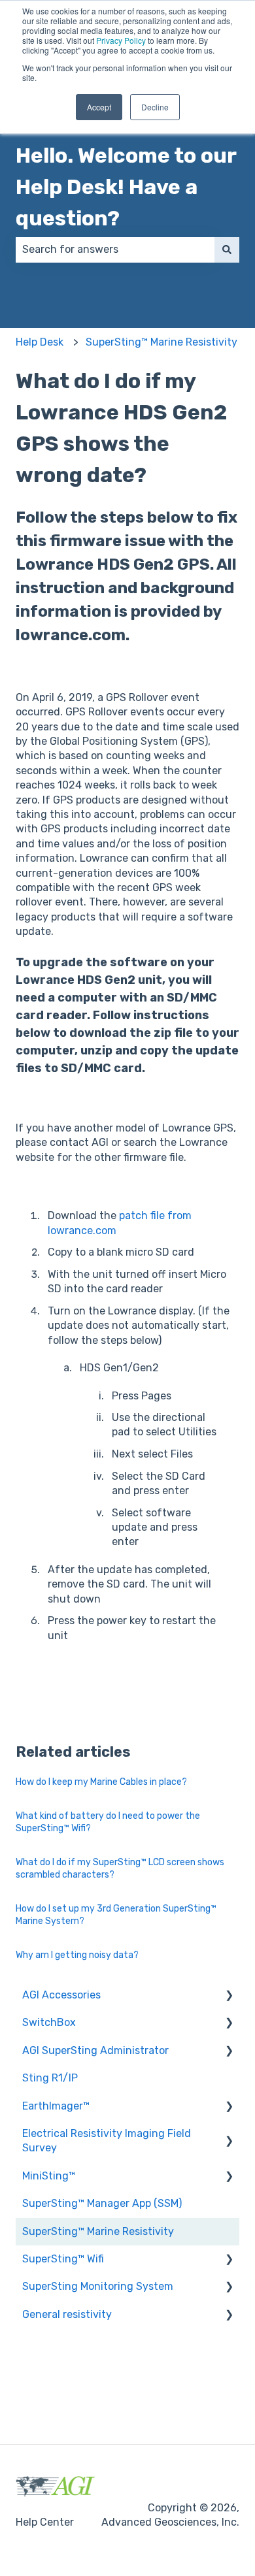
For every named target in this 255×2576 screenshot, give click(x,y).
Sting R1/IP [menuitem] (50, 2078)
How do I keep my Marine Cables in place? (101, 1782)
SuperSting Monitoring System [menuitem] (98, 2286)
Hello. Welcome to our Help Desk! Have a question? (126, 187)
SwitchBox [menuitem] (49, 2022)
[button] (229, 1996)
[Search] (227, 250)
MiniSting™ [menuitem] (49, 2176)
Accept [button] (99, 107)
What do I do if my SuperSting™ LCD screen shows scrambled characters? (120, 1869)
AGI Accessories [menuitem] (61, 1995)
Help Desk (40, 342)
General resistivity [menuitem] (67, 2314)
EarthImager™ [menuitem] (56, 2106)
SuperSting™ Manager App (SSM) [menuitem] (102, 2203)
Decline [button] (155, 107)
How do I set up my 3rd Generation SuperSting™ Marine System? (116, 1915)
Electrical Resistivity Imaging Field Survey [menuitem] (107, 2141)
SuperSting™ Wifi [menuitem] (63, 2259)
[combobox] (115, 250)
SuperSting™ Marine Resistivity (161, 342)
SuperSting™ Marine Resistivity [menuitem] (98, 2231)
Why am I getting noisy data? (77, 1955)
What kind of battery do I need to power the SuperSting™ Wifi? (108, 1822)
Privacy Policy (121, 40)
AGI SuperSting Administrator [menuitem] (95, 2050)
